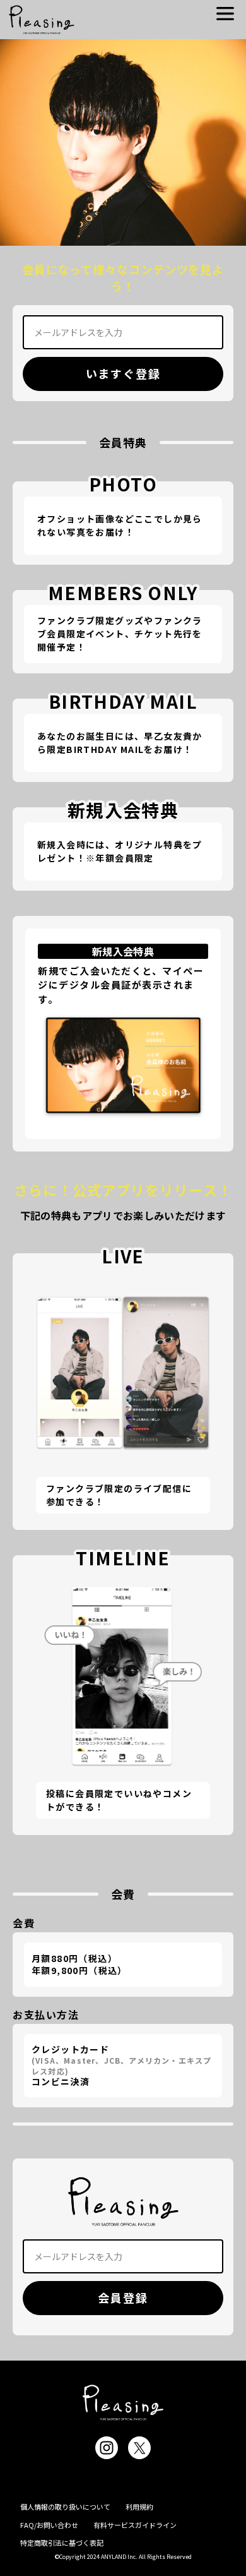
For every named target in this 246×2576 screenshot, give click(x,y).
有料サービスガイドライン (135, 2525)
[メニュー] (225, 14)
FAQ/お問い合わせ (49, 2525)
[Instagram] (107, 2448)
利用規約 (139, 2507)
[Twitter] (139, 2448)
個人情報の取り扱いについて (65, 2507)
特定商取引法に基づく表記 (62, 2543)
